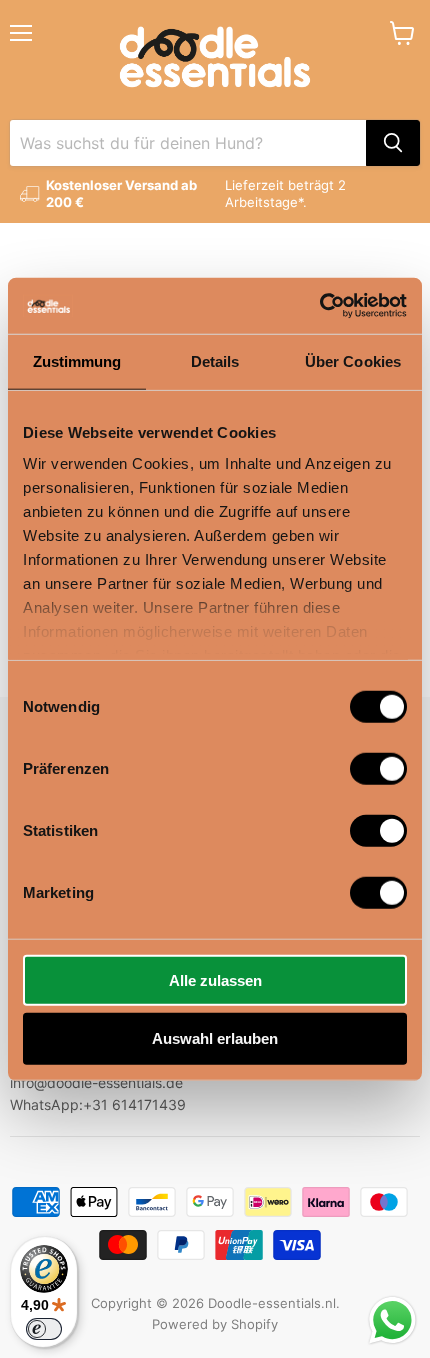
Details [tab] (215, 360)
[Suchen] (393, 143)
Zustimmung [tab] (77, 360)
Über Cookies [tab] (353, 360)
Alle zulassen (215, 979)
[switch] (378, 768)
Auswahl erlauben (215, 1038)
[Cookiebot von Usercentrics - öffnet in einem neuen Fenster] (319, 306)
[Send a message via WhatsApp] (392, 1320)
